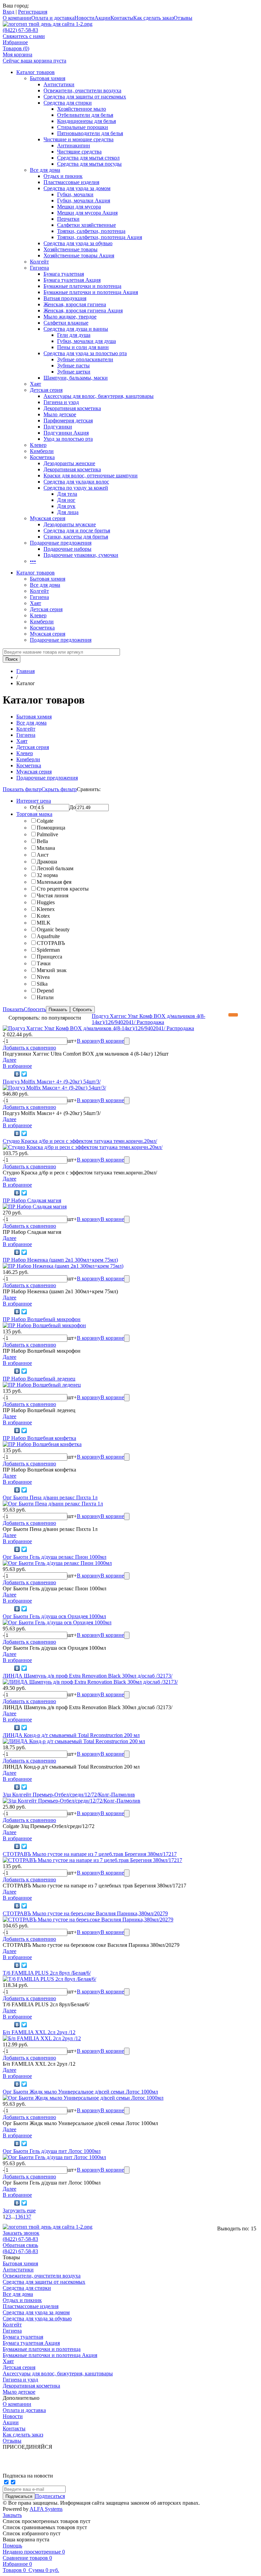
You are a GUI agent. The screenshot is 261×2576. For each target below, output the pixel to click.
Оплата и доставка (53, 18)
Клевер (38, 445)
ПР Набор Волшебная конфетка (39, 1438)
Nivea (43, 977)
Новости (84, 18)
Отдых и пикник (63, 176)
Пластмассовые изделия (71, 182)
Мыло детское (60, 414)
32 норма (47, 875)
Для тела (67, 494)
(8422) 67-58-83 (20, 30)
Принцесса (49, 957)
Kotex (43, 916)
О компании (17, 18)
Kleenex (46, 909)
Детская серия (46, 390)
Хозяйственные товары (71, 249)
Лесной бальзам (55, 868)
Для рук (66, 506)
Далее (10, 1060)
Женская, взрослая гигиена (75, 304)
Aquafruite (48, 936)
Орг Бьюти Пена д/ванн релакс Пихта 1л (50, 1497)
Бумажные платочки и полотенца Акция (91, 292)
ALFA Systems (46, 2509)
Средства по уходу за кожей (76, 488)
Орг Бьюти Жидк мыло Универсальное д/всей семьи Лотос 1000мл (80, 2092)
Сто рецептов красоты (63, 889)
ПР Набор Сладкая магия (32, 1200)
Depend (45, 991)
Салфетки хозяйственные (86, 225)
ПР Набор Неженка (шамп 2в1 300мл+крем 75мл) (60, 1260)
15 (254, 2228)
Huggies (46, 902)
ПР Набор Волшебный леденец (39, 1379)
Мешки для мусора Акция (87, 213)
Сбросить (35, 1009)
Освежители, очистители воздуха (82, 90)
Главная (25, 671)
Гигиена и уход (61, 402)
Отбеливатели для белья (85, 115)
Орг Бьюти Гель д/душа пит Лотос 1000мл (52, 2151)
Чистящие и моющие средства (79, 139)
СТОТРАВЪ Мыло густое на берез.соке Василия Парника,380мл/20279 (85, 1913)
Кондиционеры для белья (86, 121)
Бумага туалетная (64, 274)
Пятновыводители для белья (90, 133)
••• (33, 561)
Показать (13, 1009)
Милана (46, 848)
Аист (43, 855)
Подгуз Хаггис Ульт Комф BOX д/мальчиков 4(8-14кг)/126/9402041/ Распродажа (149, 1019)
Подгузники (58, 427)
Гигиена (39, 268)
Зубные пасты (73, 366)
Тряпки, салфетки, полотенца (91, 231)
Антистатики (59, 84)
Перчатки (68, 219)
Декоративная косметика (72, 408)
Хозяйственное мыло (82, 109)
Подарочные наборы (67, 549)
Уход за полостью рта (68, 439)
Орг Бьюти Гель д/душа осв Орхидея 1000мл (54, 1616)
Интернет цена (34, 801)
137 (27, 2217)
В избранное (17, 1066)
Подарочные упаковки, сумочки (81, 555)
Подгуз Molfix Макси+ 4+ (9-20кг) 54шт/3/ (52, 1082)
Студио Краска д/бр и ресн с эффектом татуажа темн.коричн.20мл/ (80, 1141)
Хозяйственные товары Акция (79, 255)
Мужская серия (48, 518)
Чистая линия (53, 896)
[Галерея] (243, 1015)
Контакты (122, 18)
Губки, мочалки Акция (84, 200)
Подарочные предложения (61, 543)
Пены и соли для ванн (83, 347)
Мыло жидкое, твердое (70, 317)
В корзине (112, 1041)
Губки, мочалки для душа (86, 341)
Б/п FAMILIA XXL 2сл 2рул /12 (39, 2032)
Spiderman (48, 950)
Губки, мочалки (75, 194)
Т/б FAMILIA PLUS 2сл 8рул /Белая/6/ (47, 1973)
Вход (8, 12)
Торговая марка (34, 814)
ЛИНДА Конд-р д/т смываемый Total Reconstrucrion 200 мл (71, 1735)
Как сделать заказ (153, 18)
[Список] (254, 1015)
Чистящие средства (79, 152)
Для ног (66, 500)
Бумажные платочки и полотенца (82, 286)
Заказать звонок (21, 2233)
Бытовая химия (48, 78)
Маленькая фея (54, 882)
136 (19, 2217)
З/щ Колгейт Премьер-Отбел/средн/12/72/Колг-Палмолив (69, 1795)
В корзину (89, 1041)
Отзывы (183, 18)
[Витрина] (233, 1015)
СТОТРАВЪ (51, 943)
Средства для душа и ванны (76, 329)
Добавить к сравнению (29, 1048)
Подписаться (50, 2496)
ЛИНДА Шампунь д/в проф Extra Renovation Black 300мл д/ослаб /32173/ (88, 1676)
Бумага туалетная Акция (72, 280)
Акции (102, 18)
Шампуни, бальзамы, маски (76, 378)
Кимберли (42, 451)
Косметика (42, 457)
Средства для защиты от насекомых (85, 97)
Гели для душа (74, 335)
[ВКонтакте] (17, 1074)
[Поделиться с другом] (8, 1074)
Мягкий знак (52, 970)
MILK (44, 923)
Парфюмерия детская (68, 421)
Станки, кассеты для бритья (76, 537)
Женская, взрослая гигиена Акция (83, 310)
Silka (42, 984)
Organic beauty (53, 929)
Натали (45, 997)
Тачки (44, 963)
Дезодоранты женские (69, 463)
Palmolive (47, 834)
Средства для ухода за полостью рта (85, 353)
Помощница (51, 828)
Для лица (68, 512)
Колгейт (39, 262)
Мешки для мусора (79, 207)
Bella (42, 841)
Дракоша (47, 862)
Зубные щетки (74, 372)
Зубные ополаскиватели (85, 359)
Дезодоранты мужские (70, 524)
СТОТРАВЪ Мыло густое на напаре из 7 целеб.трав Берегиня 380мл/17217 (90, 1854)
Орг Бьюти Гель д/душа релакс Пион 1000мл (55, 1557)
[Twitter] (24, 1074)
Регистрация (33, 12)
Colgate (45, 821)
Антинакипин (74, 145)
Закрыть (12, 2515)
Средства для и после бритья (77, 531)
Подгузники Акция (66, 433)
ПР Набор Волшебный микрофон (42, 1319)
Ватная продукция (65, 298)
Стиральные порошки (83, 127)
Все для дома (45, 170)
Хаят (36, 384)
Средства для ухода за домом (77, 188)
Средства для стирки (68, 103)
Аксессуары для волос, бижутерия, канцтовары (99, 396)
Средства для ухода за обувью (78, 243)
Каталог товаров (36, 72)
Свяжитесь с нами (24, 36)
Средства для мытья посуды (89, 164)
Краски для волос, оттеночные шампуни (91, 476)
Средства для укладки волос (76, 482)
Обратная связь (20, 2245)
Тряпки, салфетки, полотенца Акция (100, 237)
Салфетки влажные (66, 323)
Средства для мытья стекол (88, 158)
